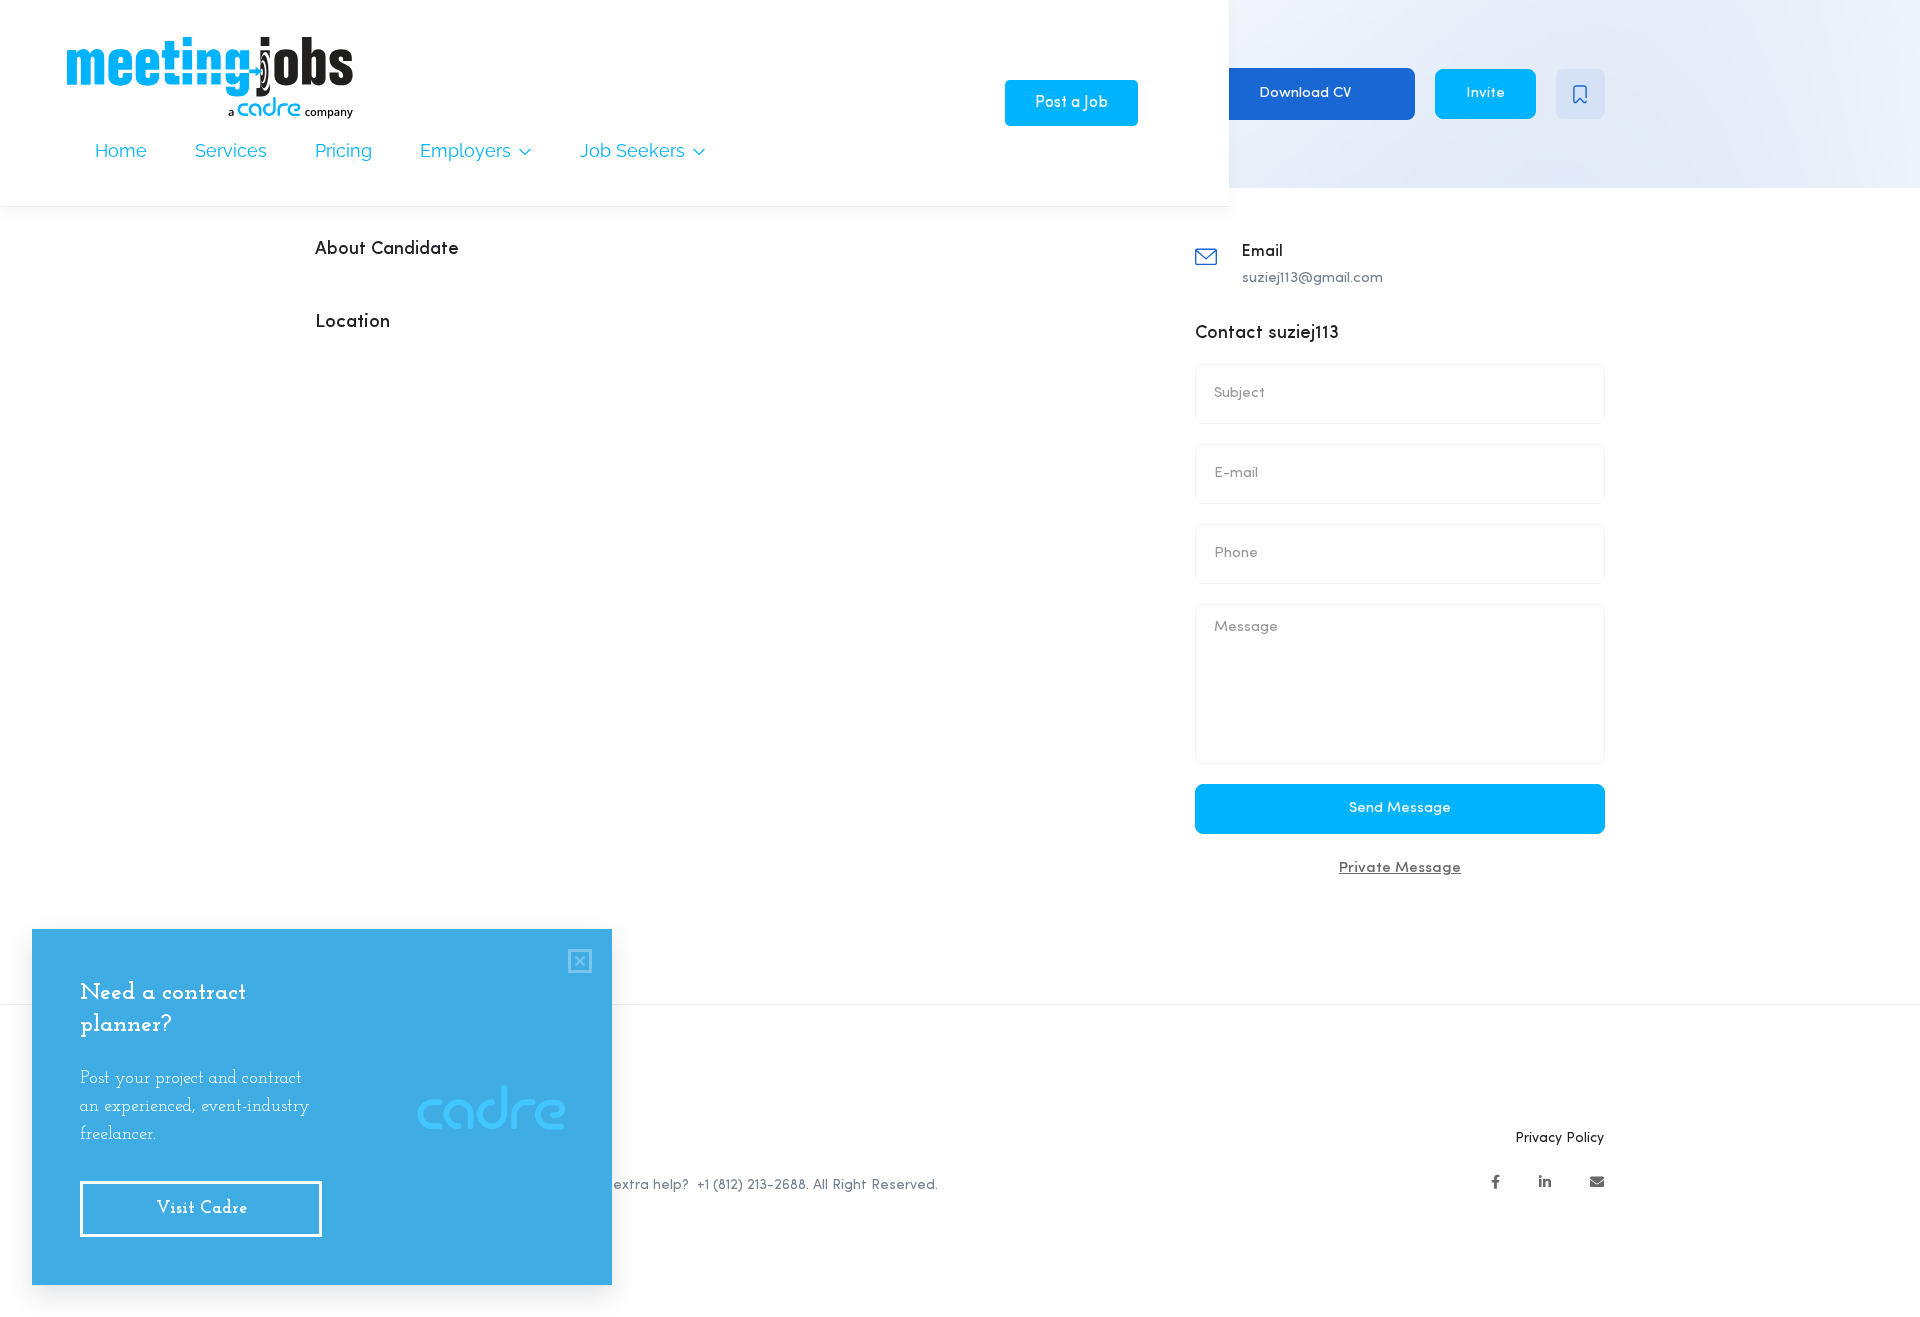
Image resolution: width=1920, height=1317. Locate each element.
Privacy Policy (1559, 1138)
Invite (1485, 93)
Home (121, 150)
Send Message (1400, 808)
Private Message (1400, 868)
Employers (468, 150)
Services (231, 150)
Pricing (343, 150)
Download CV (1305, 93)
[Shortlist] (1580, 94)
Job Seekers (635, 150)
